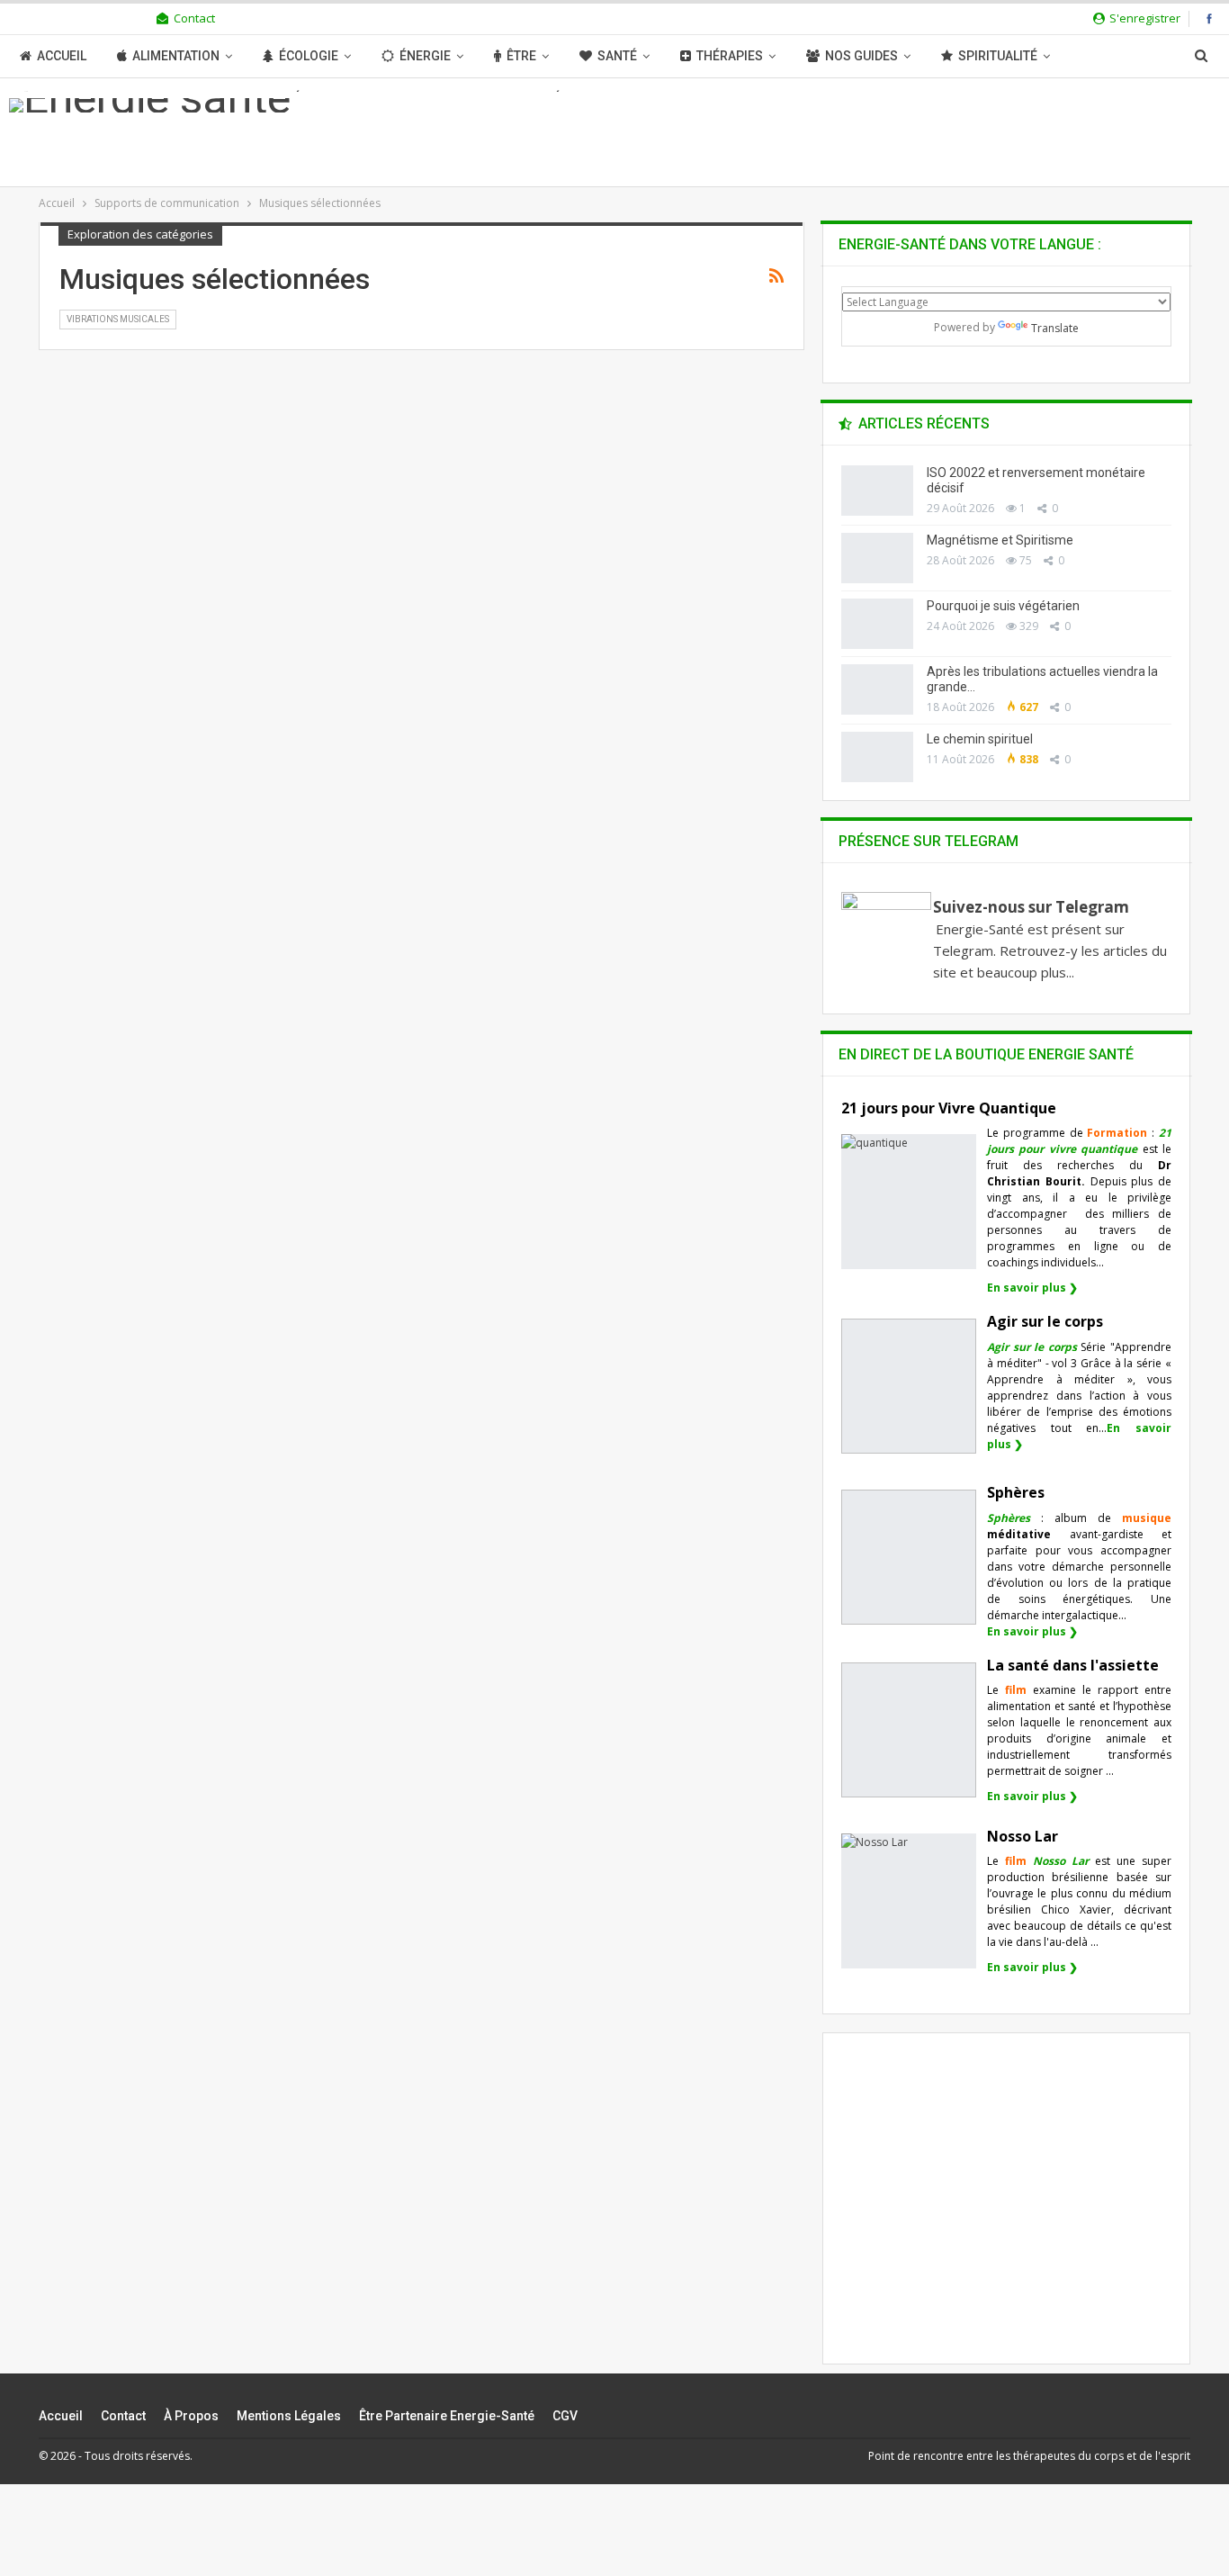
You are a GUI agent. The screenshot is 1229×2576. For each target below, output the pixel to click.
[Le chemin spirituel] (877, 757)
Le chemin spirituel (980, 739)
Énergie (425, 56)
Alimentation (176, 56)
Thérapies (730, 56)
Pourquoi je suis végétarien (1003, 606)
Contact (194, 18)
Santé (617, 56)
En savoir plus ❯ (1032, 1288)
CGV (565, 2416)
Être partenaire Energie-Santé (447, 2416)
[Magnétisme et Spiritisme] (877, 558)
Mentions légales (289, 2416)
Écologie (309, 56)
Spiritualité (998, 56)
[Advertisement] (1007, 2213)
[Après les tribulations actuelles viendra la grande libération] (877, 689)
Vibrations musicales (118, 319)
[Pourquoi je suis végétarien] (877, 624)
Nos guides (861, 56)
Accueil (62, 56)
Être (521, 56)
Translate (1055, 328)
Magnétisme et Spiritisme (1000, 540)
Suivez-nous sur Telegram (1031, 907)
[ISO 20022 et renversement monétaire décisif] (877, 491)
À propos (191, 2416)
